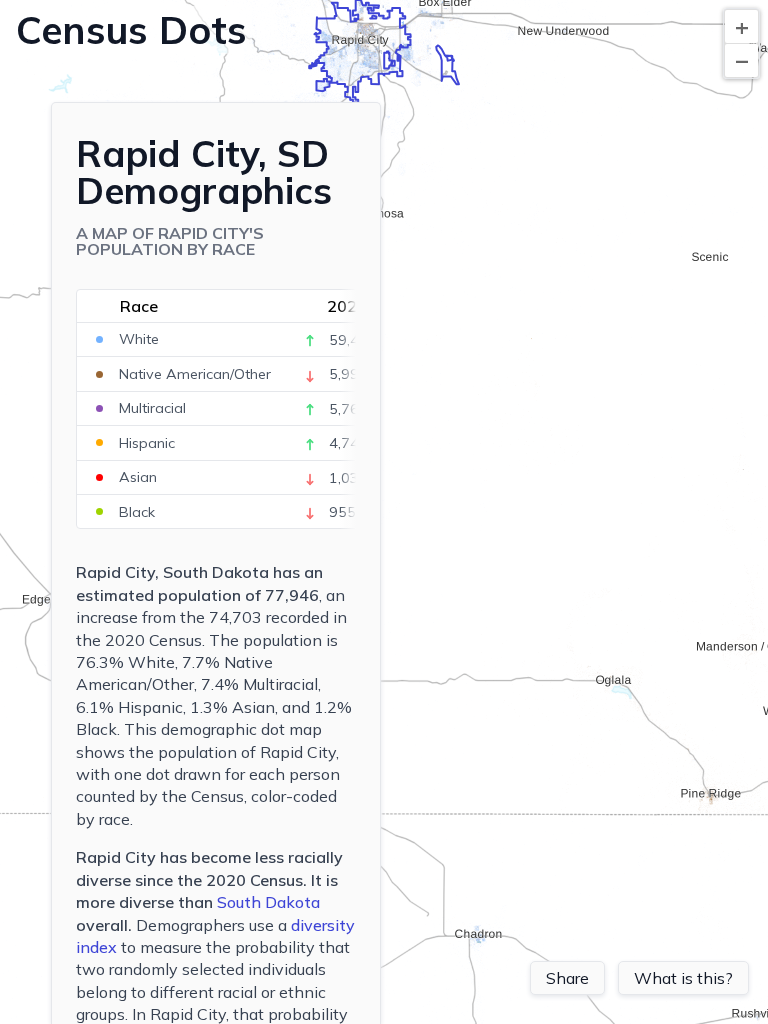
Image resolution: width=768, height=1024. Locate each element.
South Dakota (268, 902)
